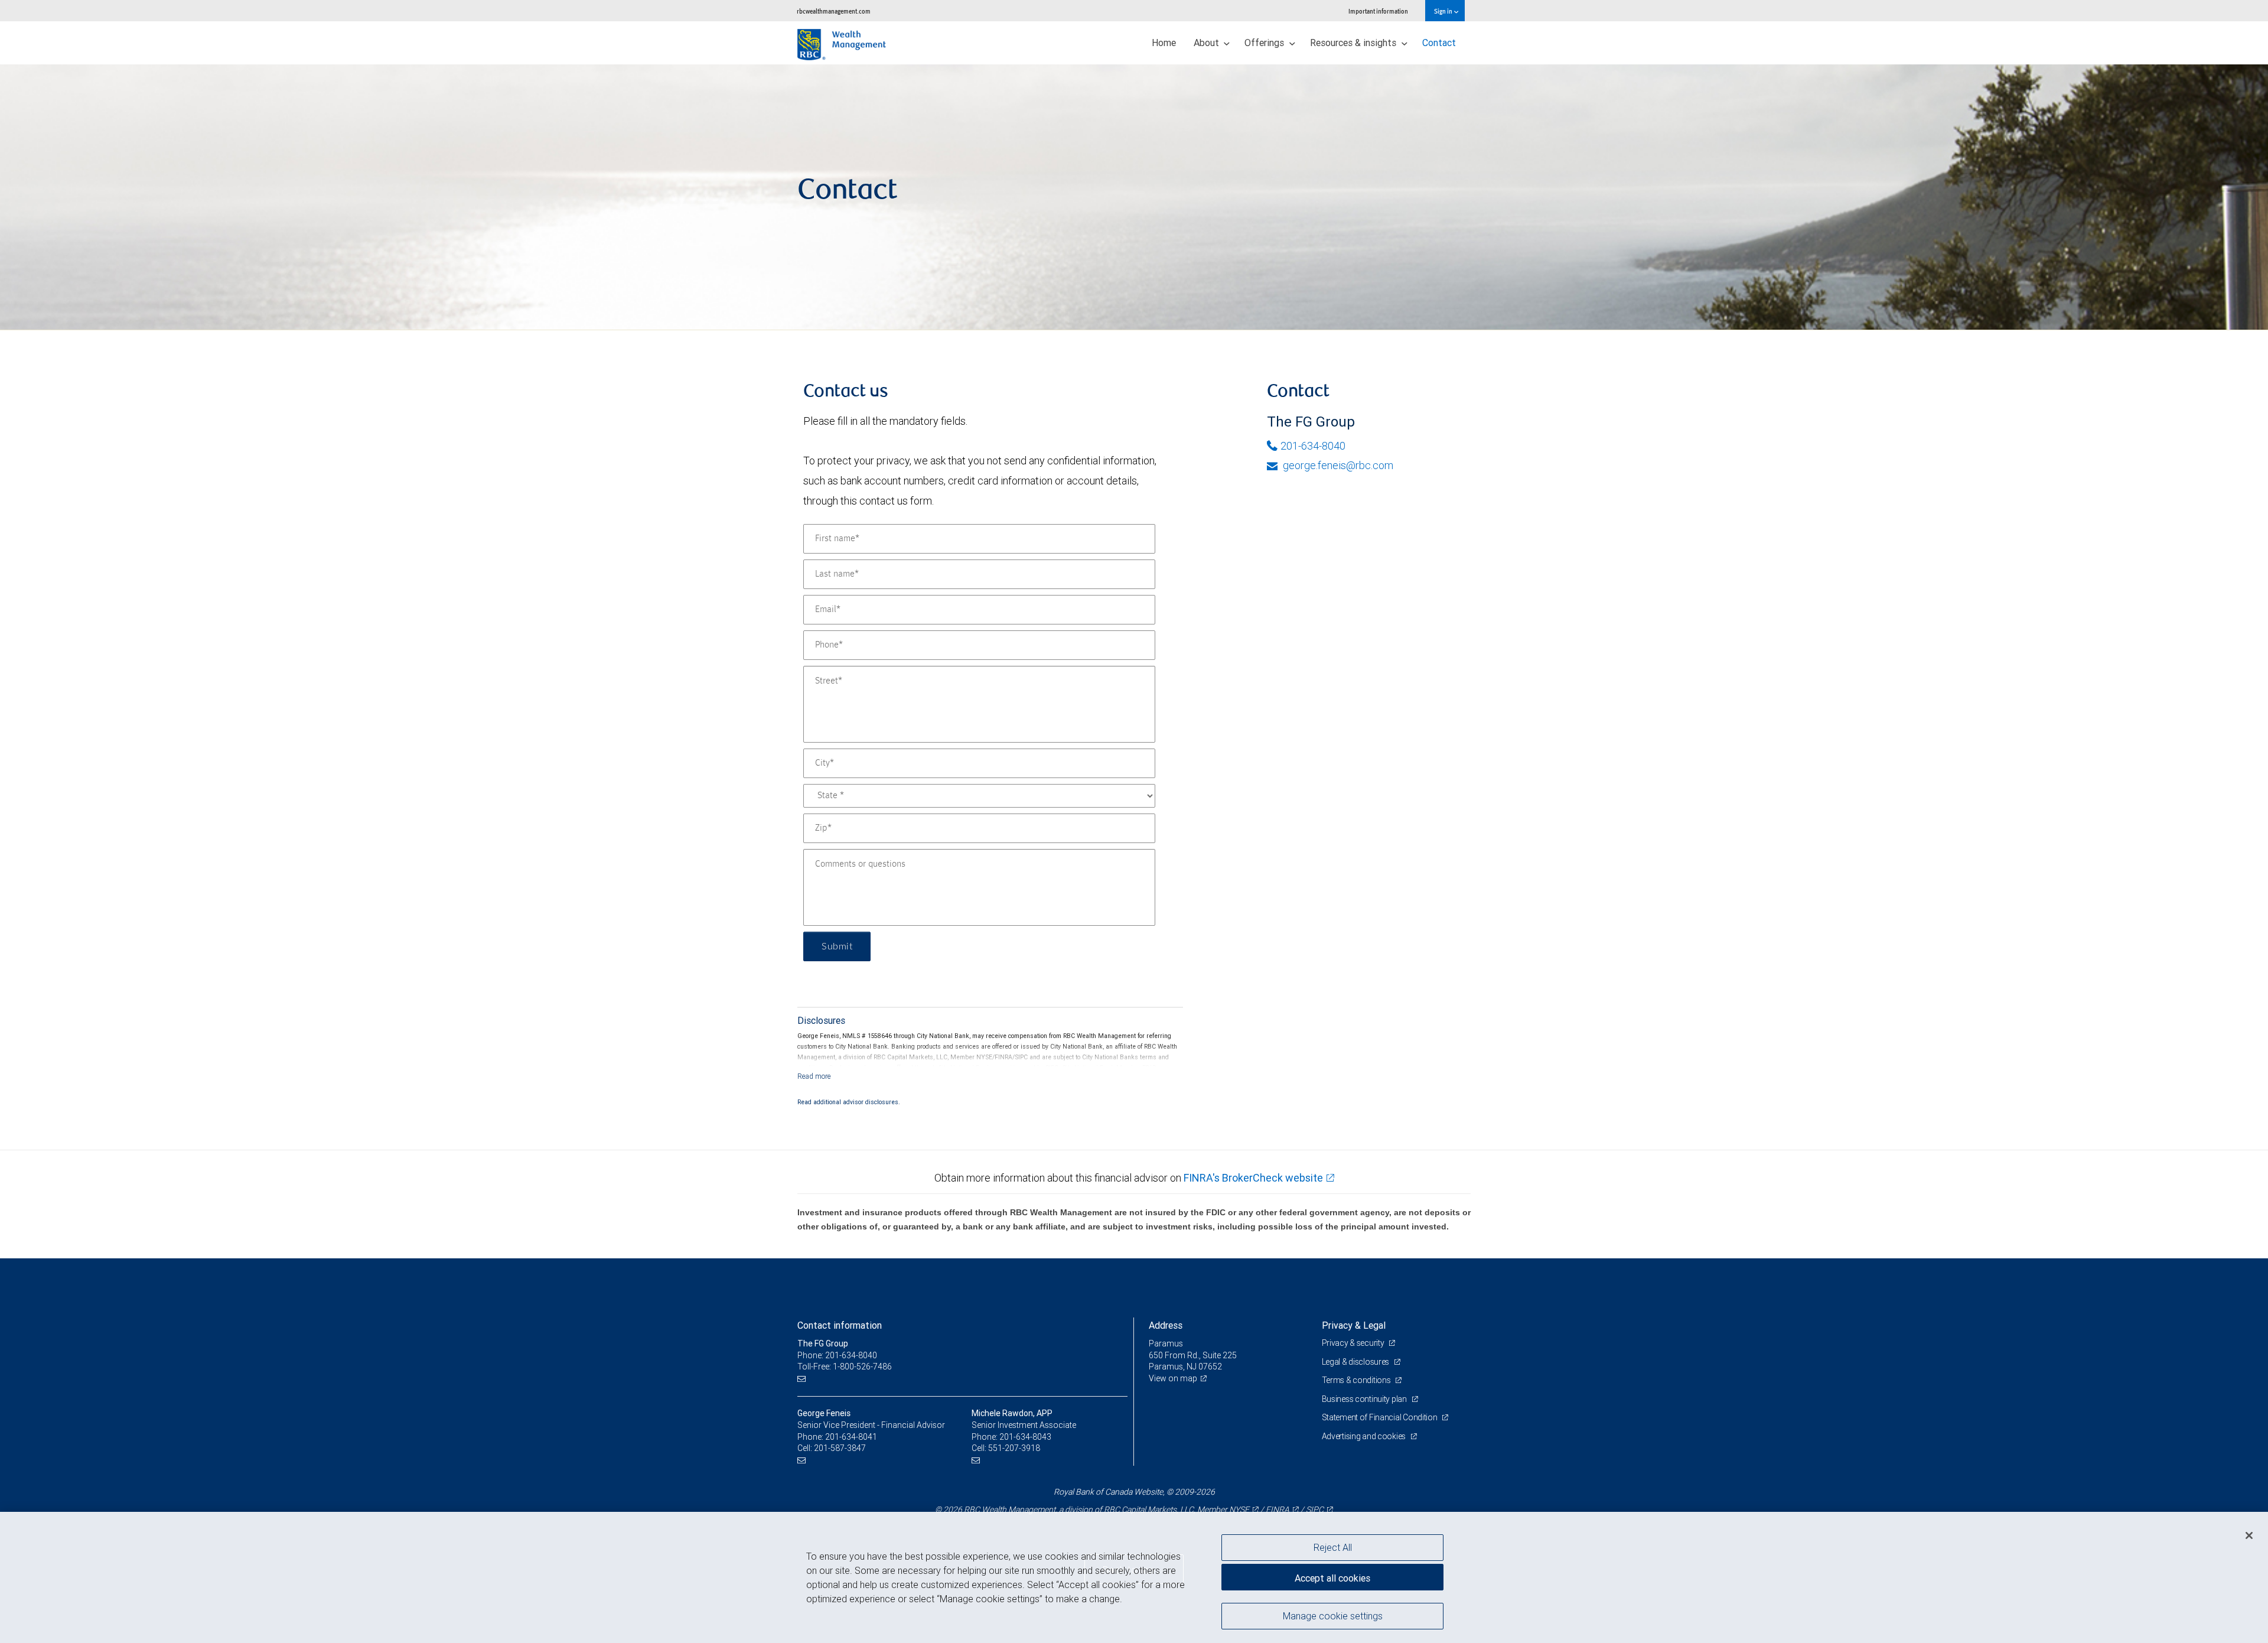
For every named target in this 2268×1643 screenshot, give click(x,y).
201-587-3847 (840, 1448)
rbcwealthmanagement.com (834, 11)
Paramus (1166, 1343)
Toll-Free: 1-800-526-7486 (845, 1367)
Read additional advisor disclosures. (849, 1102)
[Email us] (803, 1379)
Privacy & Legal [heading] (1354, 1325)
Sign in (1444, 11)
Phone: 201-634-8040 (837, 1355)
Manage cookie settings (1333, 1615)
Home (1164, 43)
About (1208, 43)
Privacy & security (1354, 1343)
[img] (1134, 197)
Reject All (1333, 1547)
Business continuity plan (1365, 1399)
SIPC (1315, 1509)
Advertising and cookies (1365, 1436)
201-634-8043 (1025, 1437)
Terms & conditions (1357, 1380)
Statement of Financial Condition (1381, 1417)
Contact (1439, 43)
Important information (1378, 11)
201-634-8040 (1313, 446)
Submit (837, 946)
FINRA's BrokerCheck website (1253, 1178)
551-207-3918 (1014, 1448)
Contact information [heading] (840, 1325)
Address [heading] (1166, 1325)
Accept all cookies (1332, 1578)
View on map (1173, 1378)
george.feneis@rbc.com (1337, 465)
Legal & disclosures (1356, 1362)
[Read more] (814, 1076)
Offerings (1265, 43)
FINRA (1278, 1509)
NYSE (1239, 1509)
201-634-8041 (851, 1437)
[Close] (2249, 1535)
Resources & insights (1354, 43)
